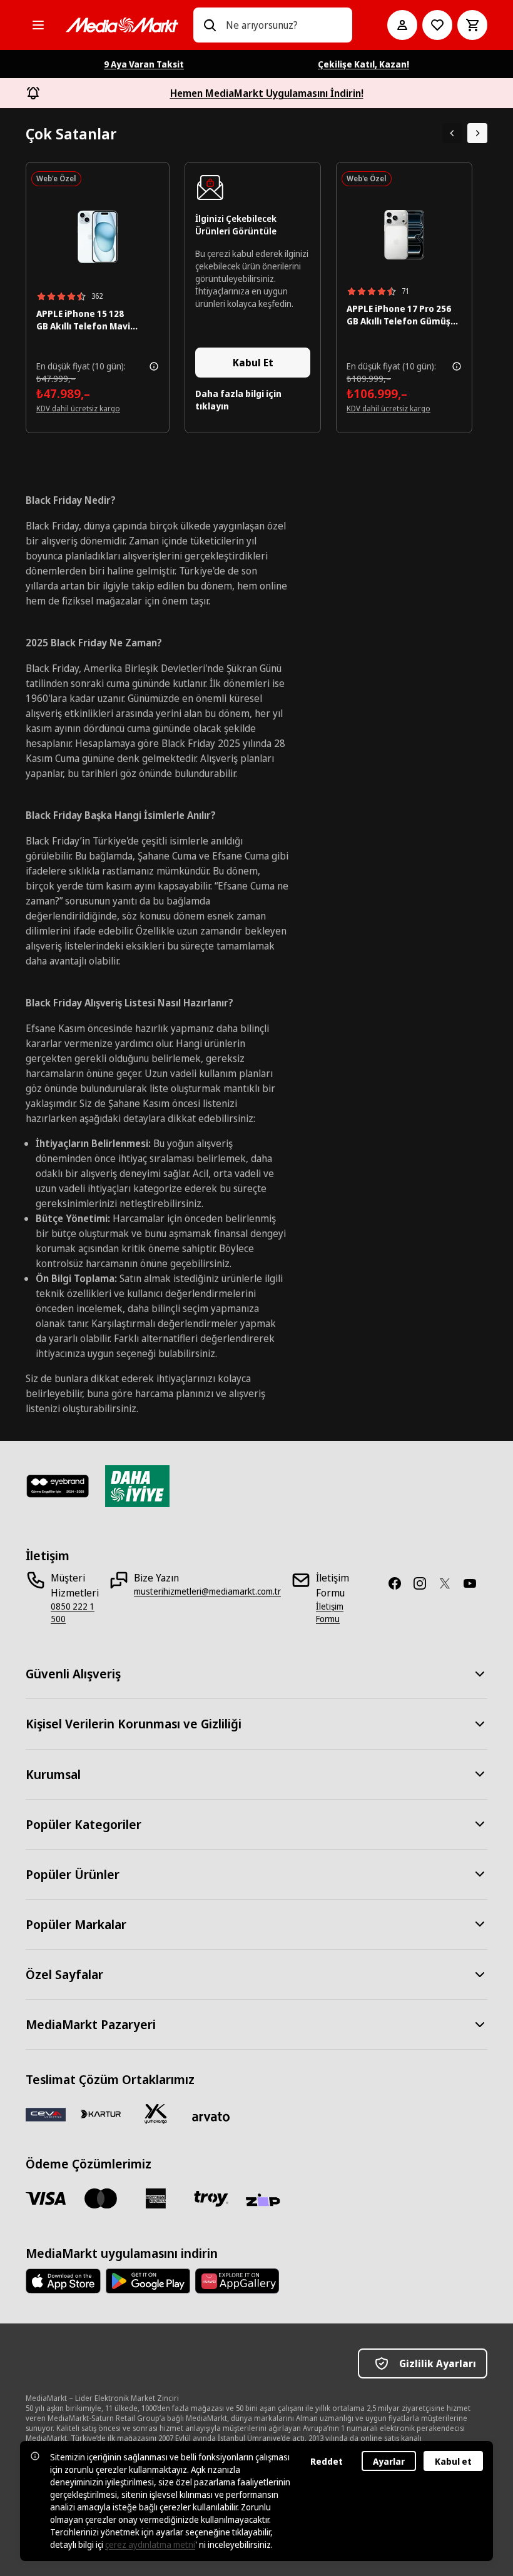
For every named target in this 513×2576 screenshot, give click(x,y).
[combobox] (284, 25)
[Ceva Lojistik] (46, 2114)
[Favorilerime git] (437, 25)
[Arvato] (211, 2117)
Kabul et (453, 2461)
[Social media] (400, 1583)
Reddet (327, 2461)
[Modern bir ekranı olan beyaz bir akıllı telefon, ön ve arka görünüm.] (98, 237)
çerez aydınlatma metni (150, 2544)
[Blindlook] (58, 1486)
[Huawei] (237, 2281)
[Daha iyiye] (137, 1486)
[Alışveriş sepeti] (472, 25)
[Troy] (211, 2198)
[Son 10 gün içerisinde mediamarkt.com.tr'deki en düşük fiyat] (154, 366)
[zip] (266, 2201)
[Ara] (210, 25)
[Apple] (63, 2281)
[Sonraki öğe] (477, 133)
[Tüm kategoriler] (38, 25)
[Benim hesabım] (402, 25)
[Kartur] (101, 2114)
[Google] (148, 2281)
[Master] (101, 2198)
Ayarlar (389, 2461)
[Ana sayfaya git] (122, 25)
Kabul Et (253, 363)
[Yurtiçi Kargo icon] (156, 2114)
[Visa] (46, 2198)
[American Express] (156, 2198)
